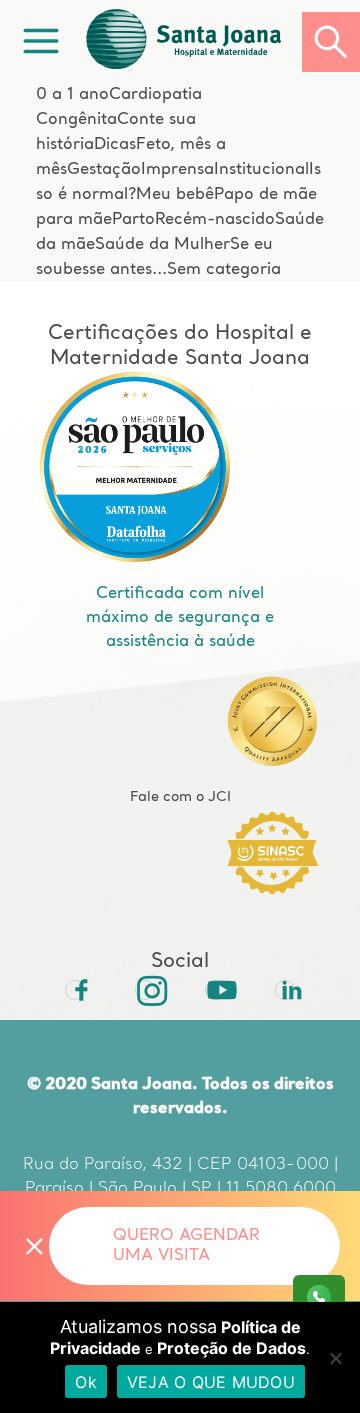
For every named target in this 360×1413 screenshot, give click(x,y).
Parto (133, 220)
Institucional (261, 170)
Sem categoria (224, 270)
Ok (86, 1382)
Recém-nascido (215, 220)
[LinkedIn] (285, 990)
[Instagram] (145, 990)
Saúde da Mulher (162, 245)
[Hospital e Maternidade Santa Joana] (192, 41)
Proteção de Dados (231, 1348)
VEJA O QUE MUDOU (211, 1382)
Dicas (115, 145)
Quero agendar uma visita (186, 1246)
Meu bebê (175, 195)
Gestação (104, 170)
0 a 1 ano (72, 95)
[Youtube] (215, 990)
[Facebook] (75, 990)
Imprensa (177, 170)
